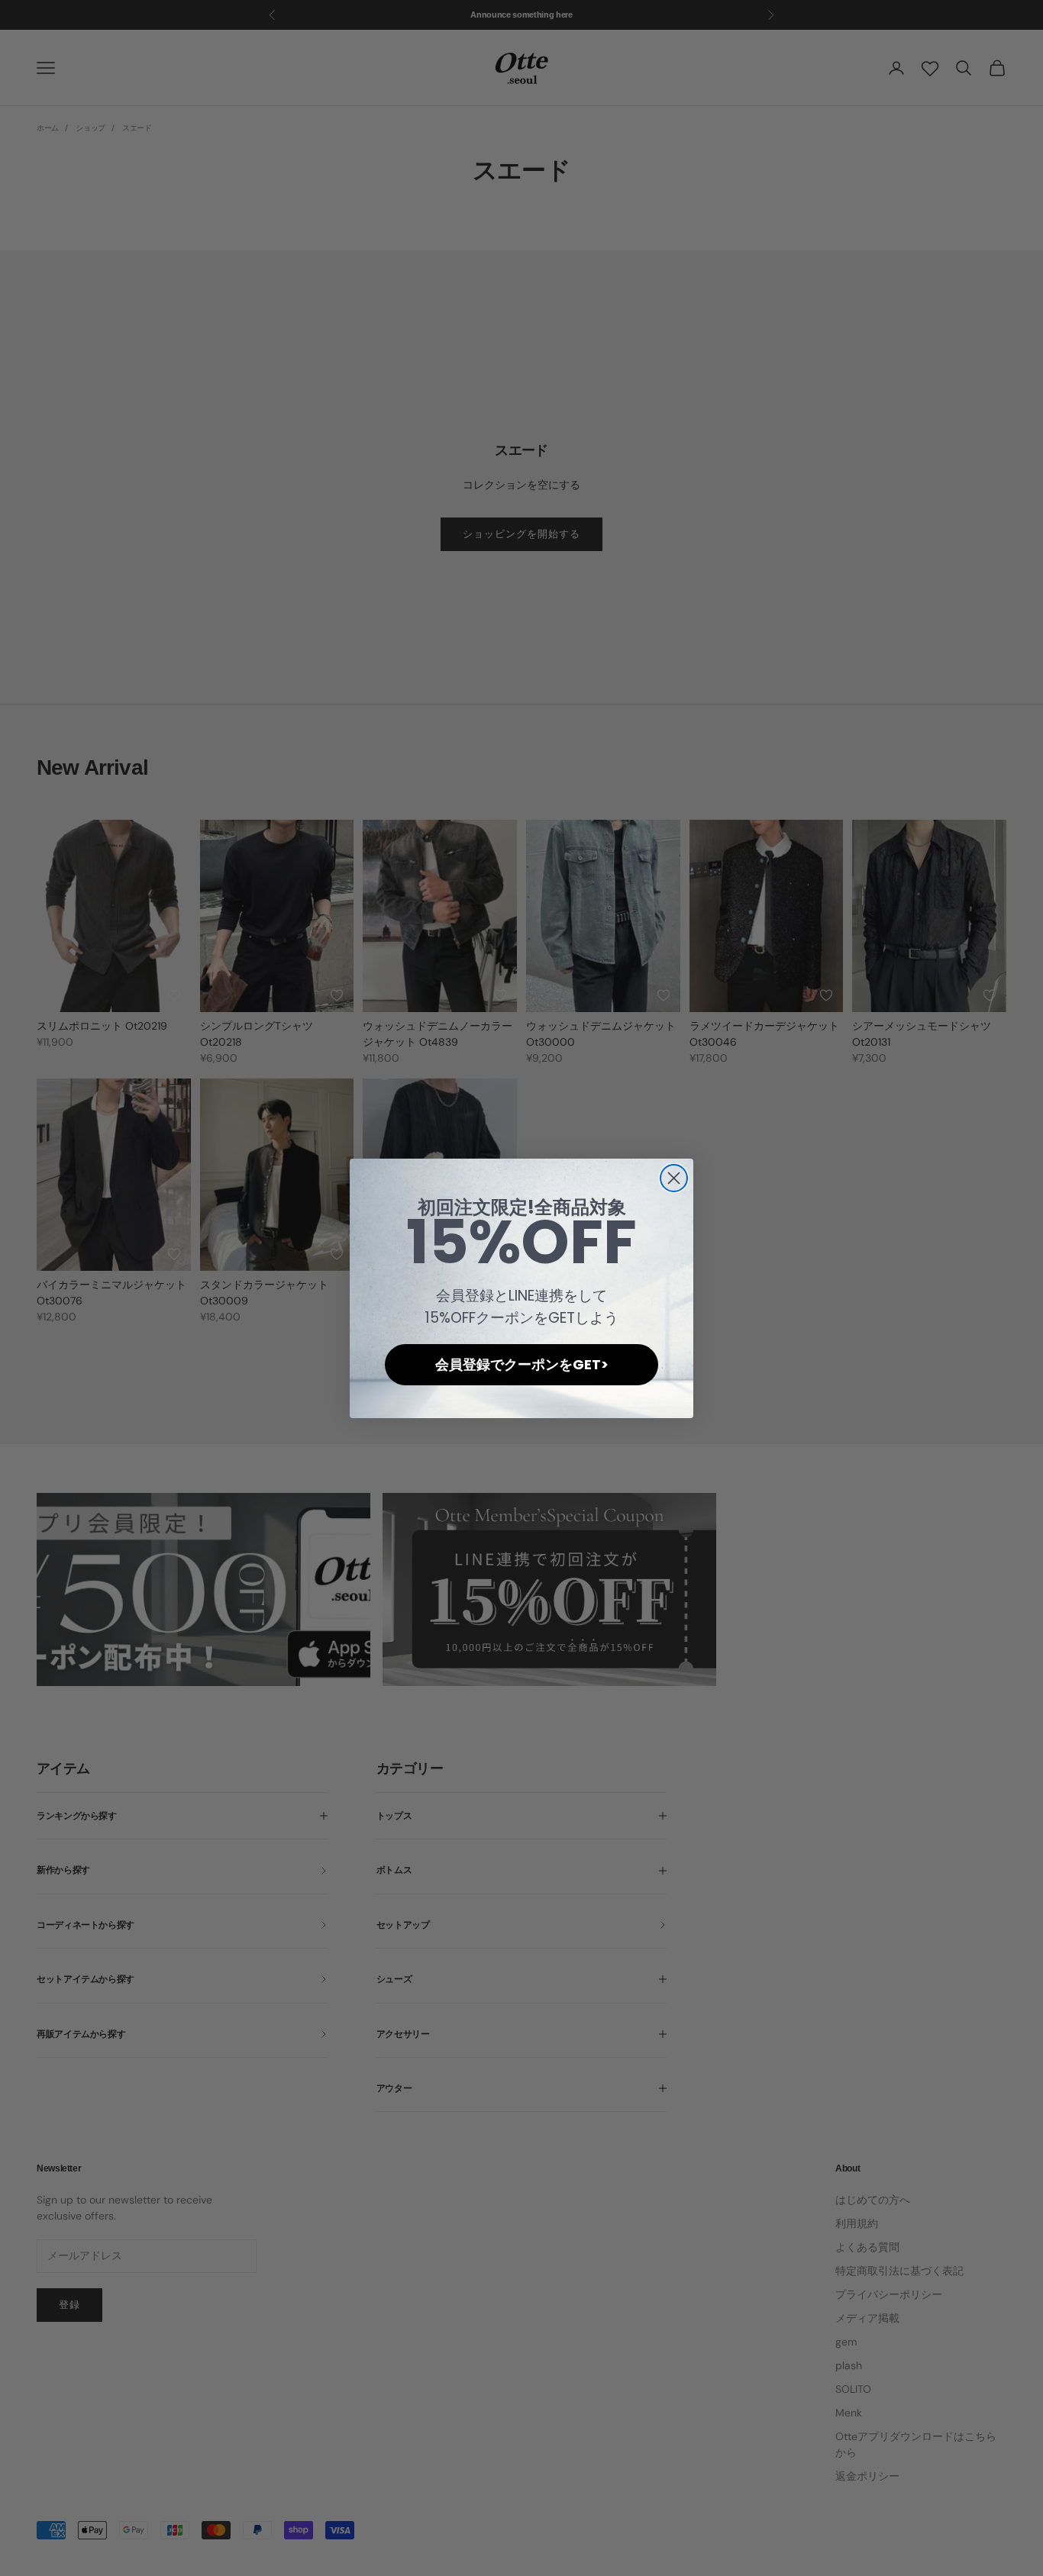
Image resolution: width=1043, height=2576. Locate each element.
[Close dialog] (674, 1178)
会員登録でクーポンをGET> (522, 1364)
